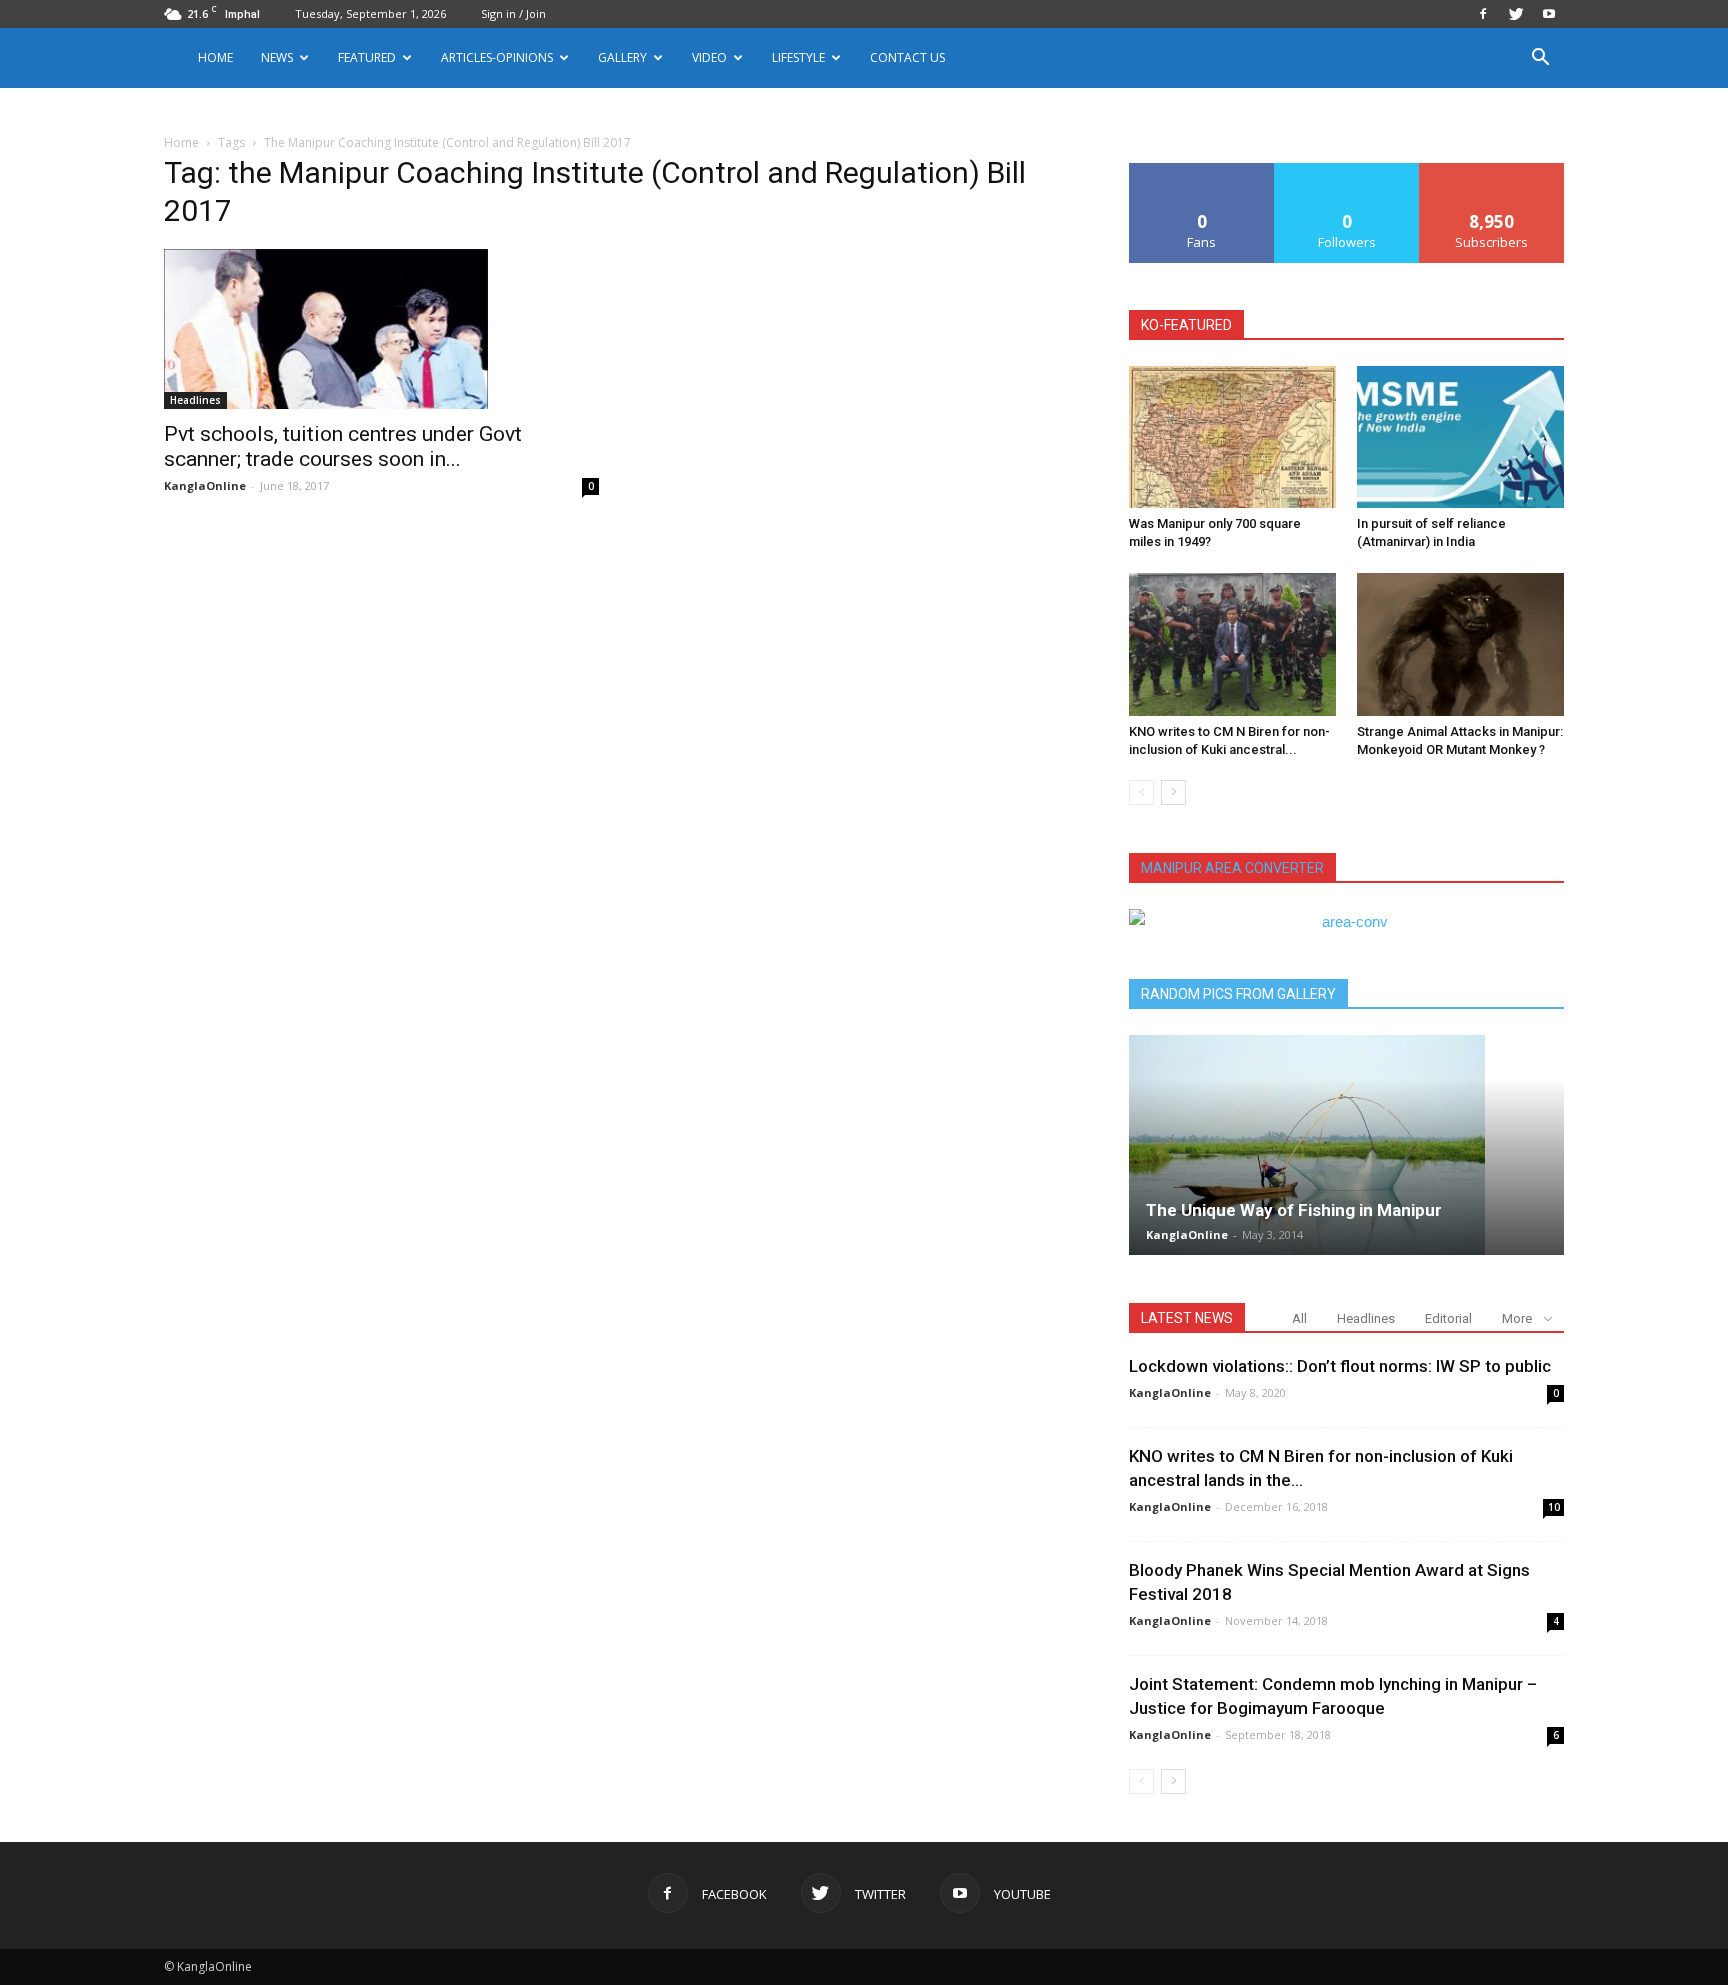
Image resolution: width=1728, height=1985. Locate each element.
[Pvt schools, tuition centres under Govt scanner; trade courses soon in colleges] (381, 329)
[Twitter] (1516, 14)
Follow (1347, 170)
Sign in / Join (513, 13)
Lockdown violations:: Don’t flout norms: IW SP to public (1340, 1366)
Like (1202, 170)
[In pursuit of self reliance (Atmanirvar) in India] (1460, 437)
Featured (367, 57)
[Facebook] (1483, 14)
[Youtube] (1549, 14)
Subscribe (1492, 170)
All (1299, 1318)
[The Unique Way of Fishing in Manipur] (1346, 1145)
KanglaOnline (205, 485)
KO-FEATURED (1186, 325)
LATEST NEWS (1187, 1318)
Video (709, 57)
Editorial (1448, 1318)
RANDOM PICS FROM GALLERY (1238, 994)
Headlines (195, 400)
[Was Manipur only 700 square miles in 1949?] (1232, 437)
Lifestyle (798, 57)
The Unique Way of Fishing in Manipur (1294, 1210)
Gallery (622, 57)
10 (1554, 1507)
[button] (1540, 59)
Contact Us (907, 57)
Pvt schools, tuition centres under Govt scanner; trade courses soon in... (343, 446)
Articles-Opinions (497, 57)
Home (215, 57)
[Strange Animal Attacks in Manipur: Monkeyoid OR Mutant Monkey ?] (1460, 644)
